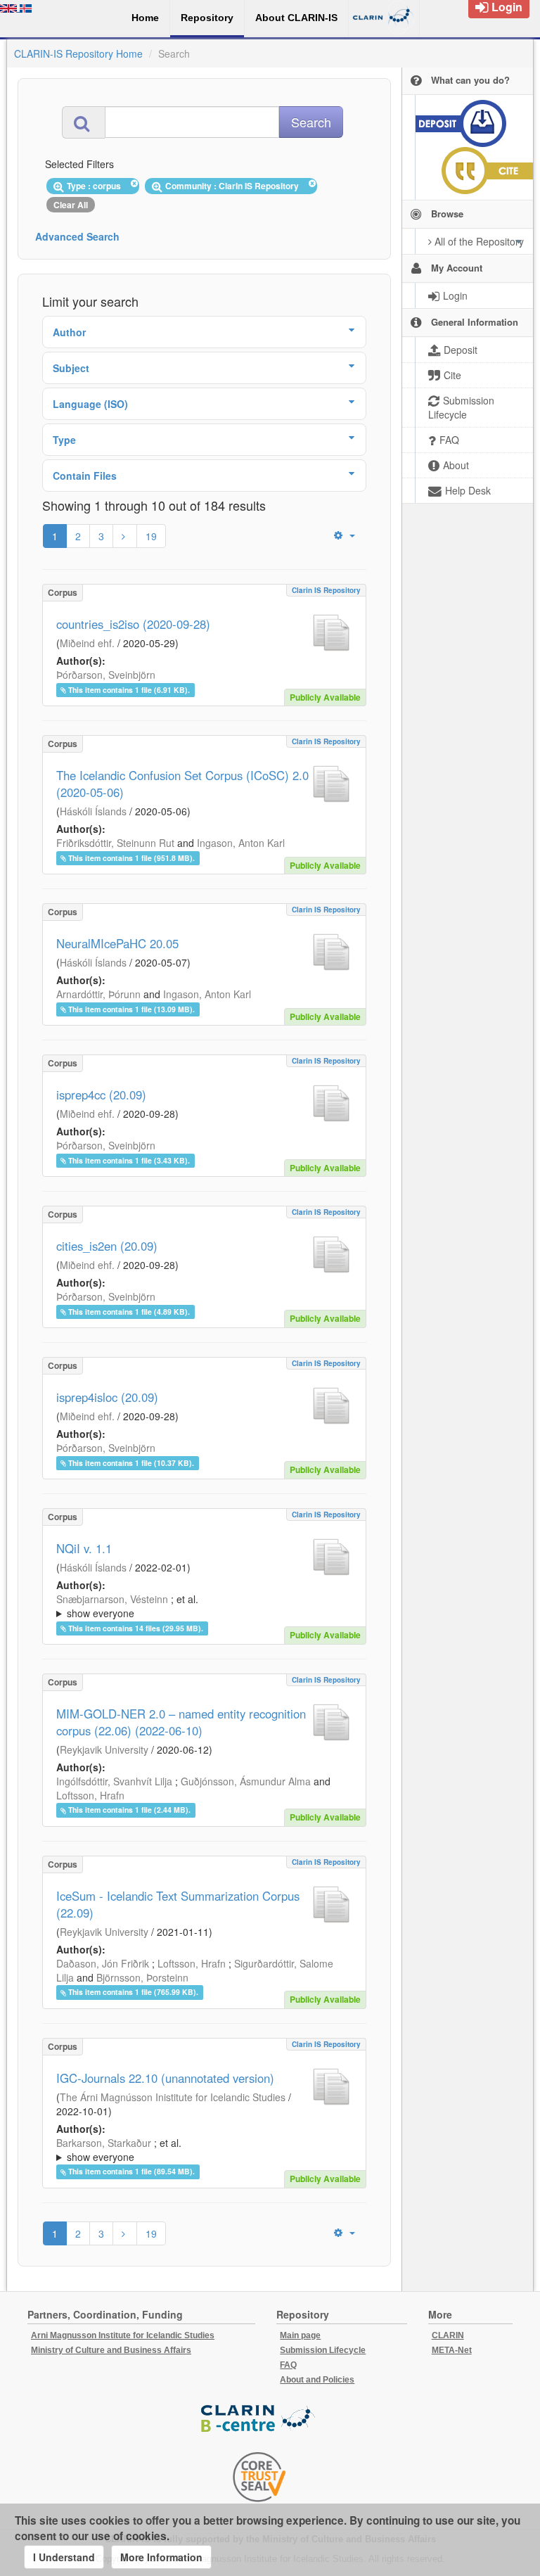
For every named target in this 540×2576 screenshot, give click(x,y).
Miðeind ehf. (87, 643)
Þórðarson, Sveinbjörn (106, 675)
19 (151, 536)
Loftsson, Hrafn (90, 1795)
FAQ (288, 2365)
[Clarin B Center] (259, 2419)
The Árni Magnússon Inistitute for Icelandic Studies (173, 2097)
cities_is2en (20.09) (107, 1246)
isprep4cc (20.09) (101, 1095)
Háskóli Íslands (93, 811)
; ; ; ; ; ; (191, 1606)
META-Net (452, 2350)
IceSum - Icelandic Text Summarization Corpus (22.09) (178, 1904)
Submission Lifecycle (323, 2350)
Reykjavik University (104, 1749)
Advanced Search (77, 236)
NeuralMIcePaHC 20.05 (117, 943)
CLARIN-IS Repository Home (78, 53)
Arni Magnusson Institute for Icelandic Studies (123, 2335)
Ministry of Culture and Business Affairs (111, 2350)
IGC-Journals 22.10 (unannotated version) (165, 2078)
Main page (300, 2335)
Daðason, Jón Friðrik (103, 1963)
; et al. (127, 1606)
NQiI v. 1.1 (84, 1548)
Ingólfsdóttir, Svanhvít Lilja (114, 1781)
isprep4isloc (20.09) (107, 1397)
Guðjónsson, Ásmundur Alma (246, 1781)
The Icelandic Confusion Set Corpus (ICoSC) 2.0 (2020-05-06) (182, 784)
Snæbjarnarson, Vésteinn (112, 1599)
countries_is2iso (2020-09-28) (133, 624)
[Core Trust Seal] (259, 2477)
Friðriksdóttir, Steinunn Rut (115, 843)
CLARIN (448, 2335)
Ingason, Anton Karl (241, 843)
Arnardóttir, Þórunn (98, 994)
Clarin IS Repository (326, 590)
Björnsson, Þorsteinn (142, 1977)
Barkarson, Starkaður (104, 2143)
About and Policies (317, 2380)
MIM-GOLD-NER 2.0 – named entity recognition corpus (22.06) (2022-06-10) (181, 1722)
